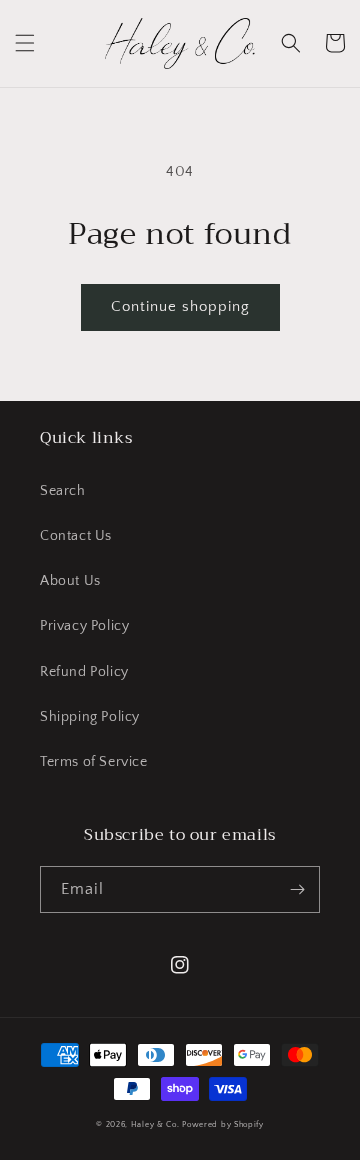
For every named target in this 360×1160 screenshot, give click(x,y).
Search (63, 491)
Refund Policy (84, 672)
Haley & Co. (155, 1124)
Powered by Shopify (223, 1124)
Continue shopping (180, 306)
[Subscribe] (297, 889)
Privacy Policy (84, 626)
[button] (25, 43)
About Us (70, 581)
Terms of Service (94, 762)
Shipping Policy (90, 717)
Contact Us (76, 536)
